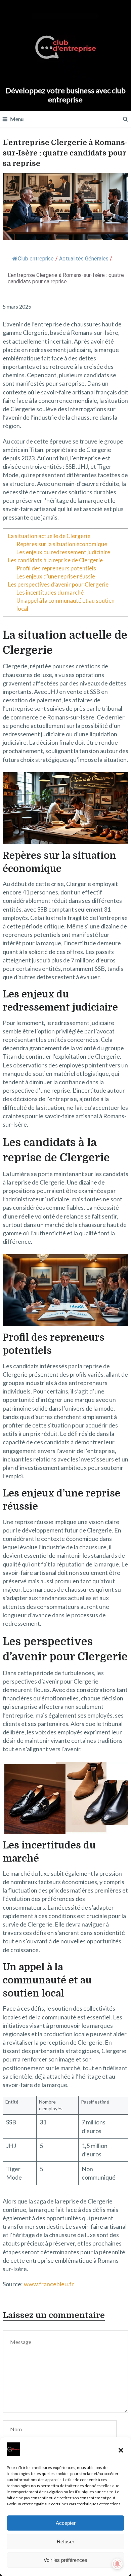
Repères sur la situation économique (62, 544)
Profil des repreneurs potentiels (56, 568)
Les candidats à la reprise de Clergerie (55, 560)
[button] (121, 2450)
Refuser (65, 2542)
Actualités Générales (84, 259)
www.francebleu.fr (49, 2284)
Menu (17, 119)
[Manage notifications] (117, 2564)
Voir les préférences (65, 2560)
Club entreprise (36, 259)
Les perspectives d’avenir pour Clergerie (58, 584)
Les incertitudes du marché (50, 592)
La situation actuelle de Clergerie (49, 536)
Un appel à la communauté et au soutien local (65, 605)
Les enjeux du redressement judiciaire (63, 552)
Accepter (66, 2523)
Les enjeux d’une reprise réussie (56, 576)
